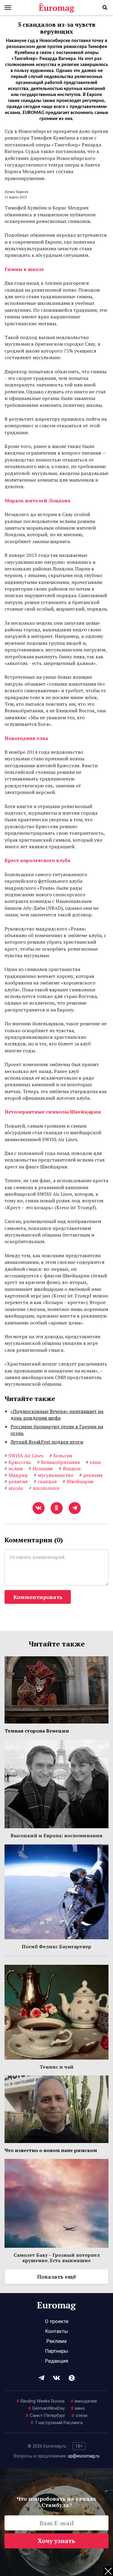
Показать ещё (56, 2277)
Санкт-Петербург (46, 2415)
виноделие (84, 2401)
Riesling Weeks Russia (40, 2401)
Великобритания (58, 1462)
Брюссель (18, 1462)
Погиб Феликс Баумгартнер (56, 1946)
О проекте (57, 2321)
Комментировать (38, 1597)
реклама (91, 1475)
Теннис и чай (56, 2067)
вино (78, 2408)
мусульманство (53, 1475)
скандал (45, 1481)
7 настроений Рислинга (56, 2423)
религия (16, 1481)
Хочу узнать (56, 2541)
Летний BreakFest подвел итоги (47, 1442)
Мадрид (16, 1475)
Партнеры (57, 2351)
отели (79, 2415)
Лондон (70, 1468)
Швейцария (78, 1481)
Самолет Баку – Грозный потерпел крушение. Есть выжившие (57, 2258)
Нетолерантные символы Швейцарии (53, 1112)
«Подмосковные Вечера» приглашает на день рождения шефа (57, 1414)
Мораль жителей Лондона (37, 500)
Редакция (57, 2361)
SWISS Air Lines (24, 1456)
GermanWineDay (46, 2408)
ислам (14, 1468)
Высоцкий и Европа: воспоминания (56, 1835)
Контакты (57, 2331)
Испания (41, 1468)
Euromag (57, 8)
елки (93, 1462)
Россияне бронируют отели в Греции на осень (57, 1430)
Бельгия (61, 1456)
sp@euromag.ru (84, 2456)
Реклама (56, 2341)
